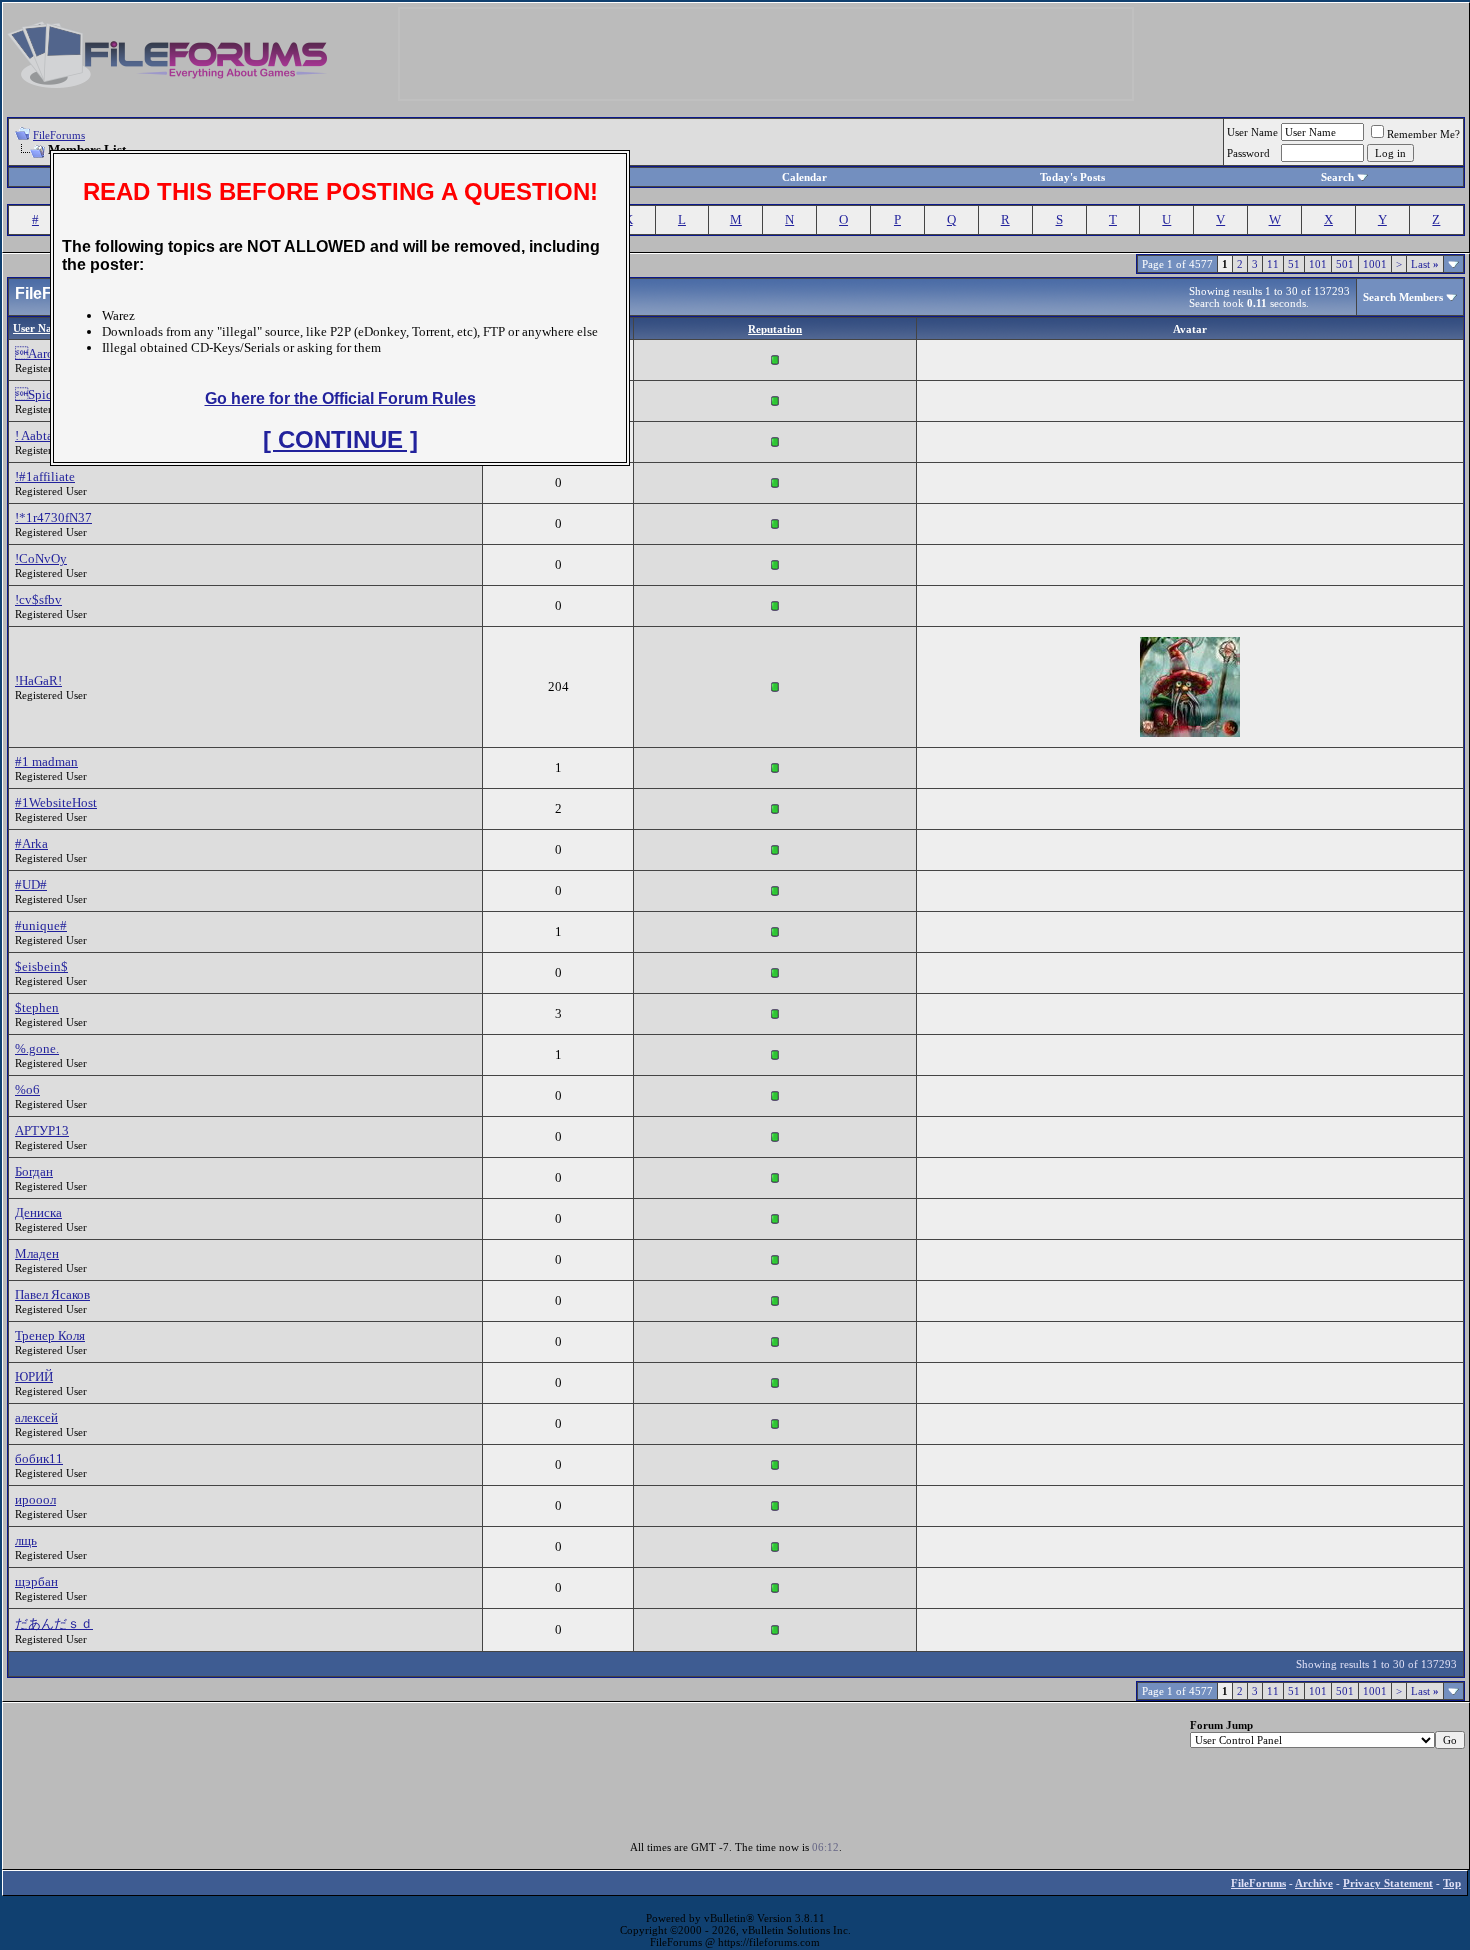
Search (1337, 177)
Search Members (1403, 297)
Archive (1314, 1883)
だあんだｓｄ (54, 1623)
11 (1273, 264)
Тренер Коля (50, 1335)
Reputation (775, 329)
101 (1318, 264)
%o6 (27, 1089)
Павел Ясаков (52, 1294)
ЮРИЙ (34, 1376)
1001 (1375, 264)
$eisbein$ (41, 966)
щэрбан (36, 1581)
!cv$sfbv (38, 599)
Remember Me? (1423, 134)
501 (1345, 264)
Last (1425, 264)
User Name (1252, 132)
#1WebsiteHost (56, 802)
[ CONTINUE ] (340, 439)
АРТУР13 (42, 1130)
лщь (26, 1540)
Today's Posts (1072, 177)
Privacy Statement (1388, 1883)
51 (1294, 264)
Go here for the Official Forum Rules (340, 398)
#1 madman (46, 761)
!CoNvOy (41, 558)
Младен (37, 1253)
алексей (36, 1417)
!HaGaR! (38, 680)
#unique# (41, 925)
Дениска (38, 1212)
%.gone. (37, 1048)
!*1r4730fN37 (53, 517)
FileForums (59, 135)
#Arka (31, 843)
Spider (39, 394)
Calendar (804, 177)
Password (1248, 153)
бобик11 (39, 1458)
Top (1452, 1883)
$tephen (37, 1007)
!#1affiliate (45, 476)
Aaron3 (41, 353)
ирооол (35, 1499)
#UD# (31, 884)
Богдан (34, 1171)
